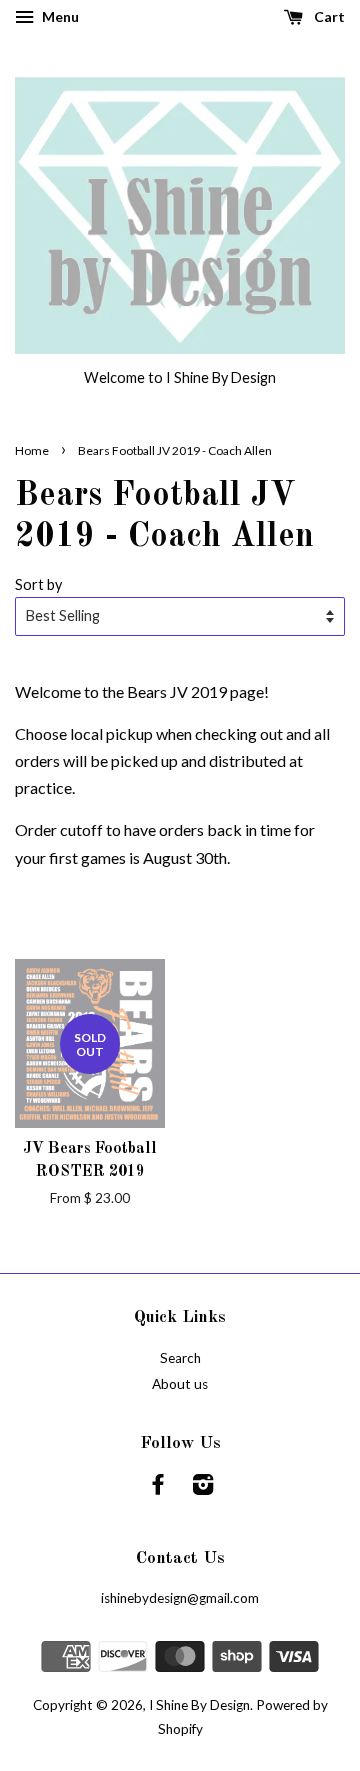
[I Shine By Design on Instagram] (203, 1488)
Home (32, 450)
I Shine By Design (199, 1705)
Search (180, 1358)
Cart (328, 16)
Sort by (38, 584)
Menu (59, 16)
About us (180, 1384)
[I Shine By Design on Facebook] (158, 1488)
